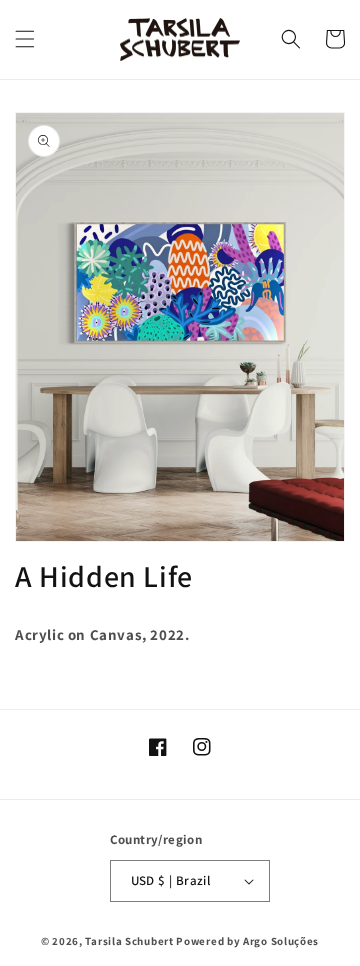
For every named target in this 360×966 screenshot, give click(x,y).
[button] (25, 39)
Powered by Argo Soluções (247, 941)
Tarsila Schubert (130, 941)
